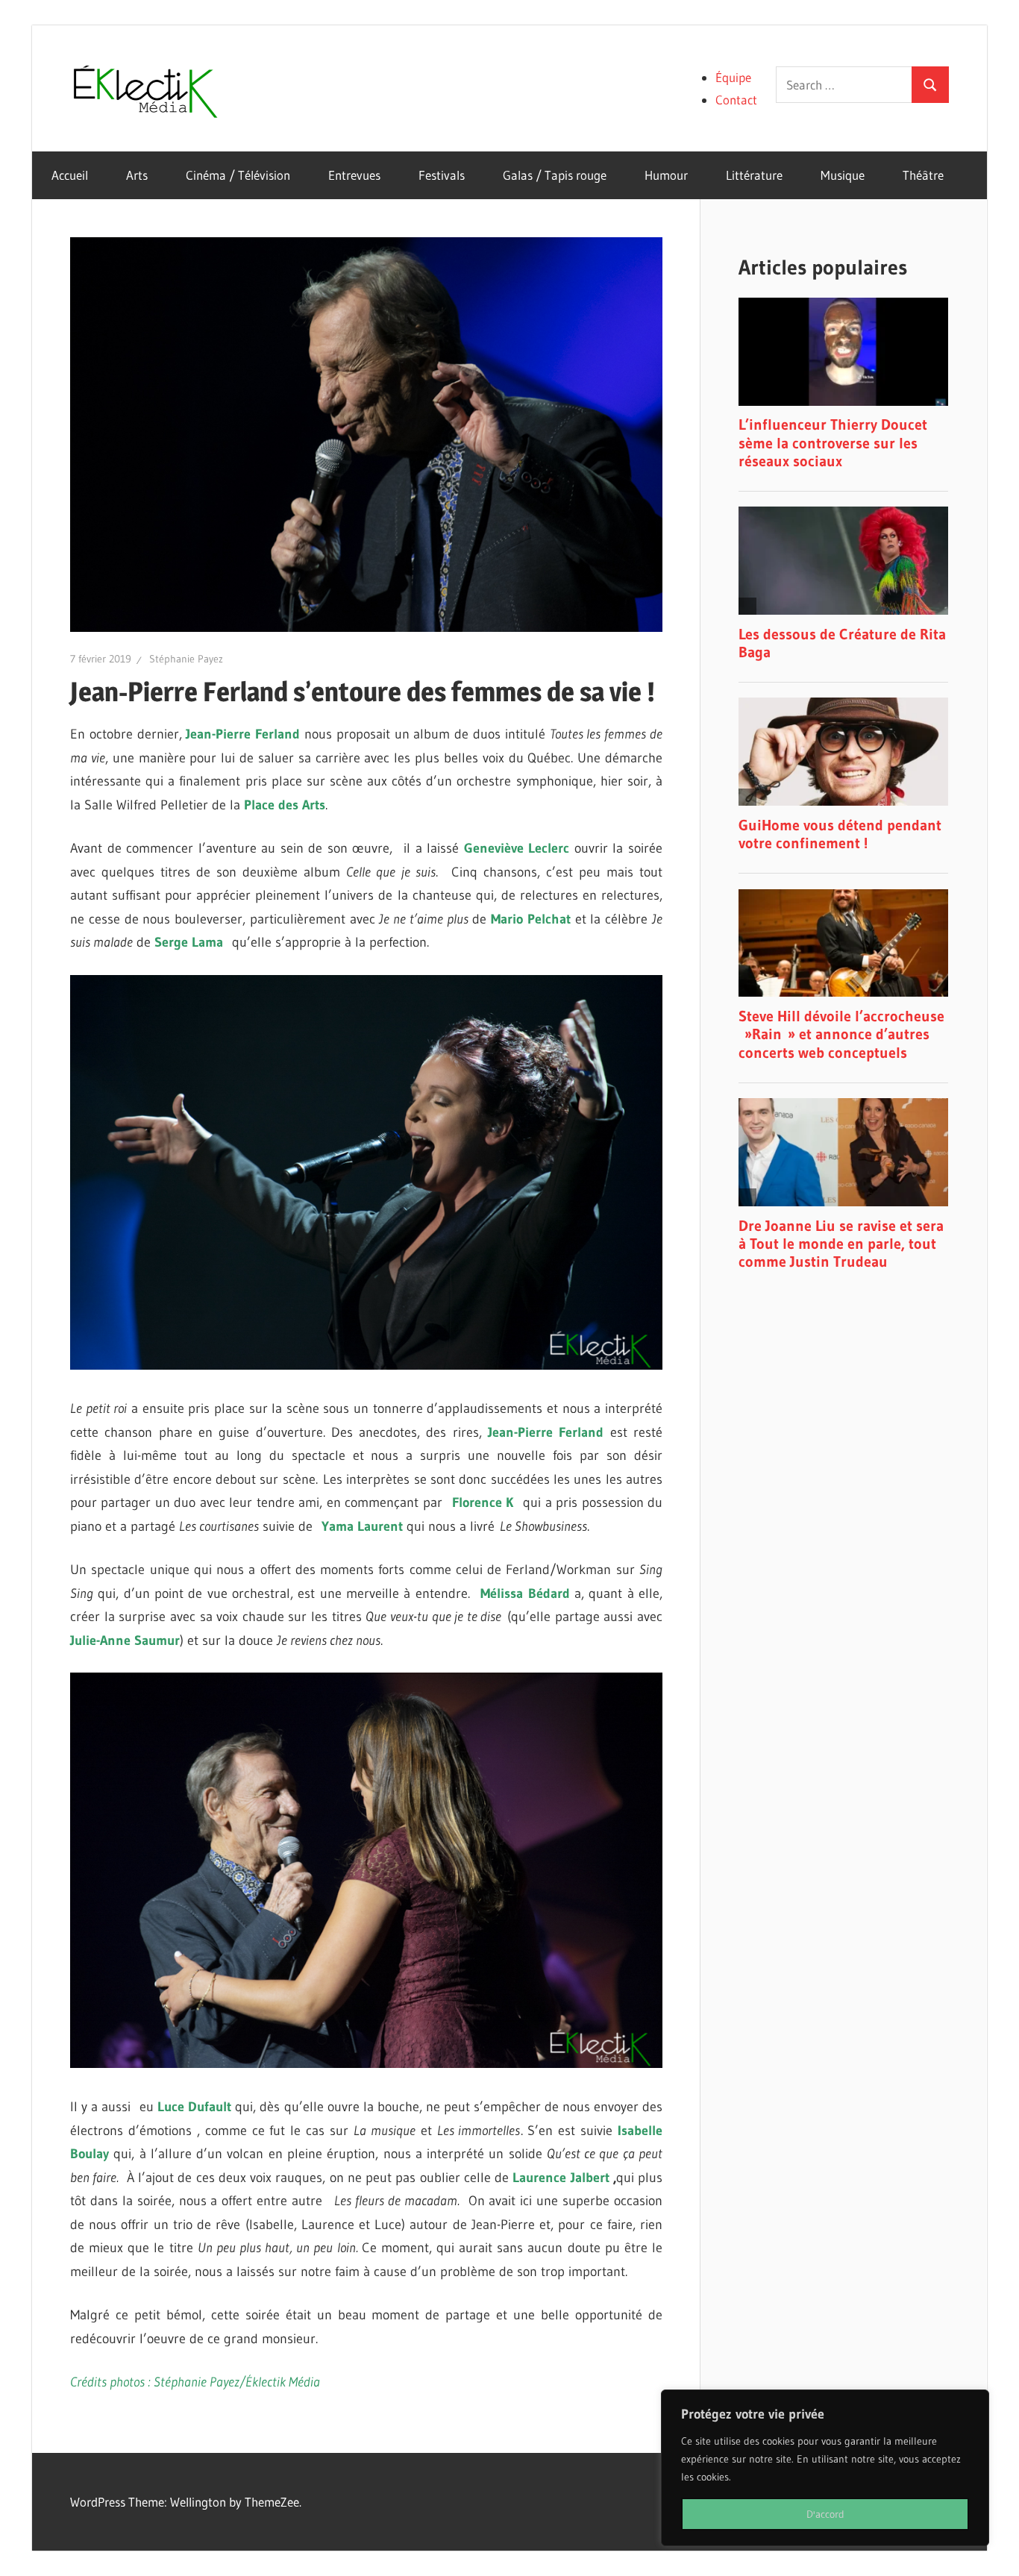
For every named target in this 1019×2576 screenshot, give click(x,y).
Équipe (733, 77)
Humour (666, 175)
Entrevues (354, 175)
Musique (843, 175)
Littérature (754, 175)
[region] (825, 2468)
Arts (137, 175)
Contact (736, 100)
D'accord (825, 2514)
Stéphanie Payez (186, 659)
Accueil (70, 175)
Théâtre (923, 175)
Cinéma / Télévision (238, 175)
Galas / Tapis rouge (555, 175)
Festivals (442, 175)
